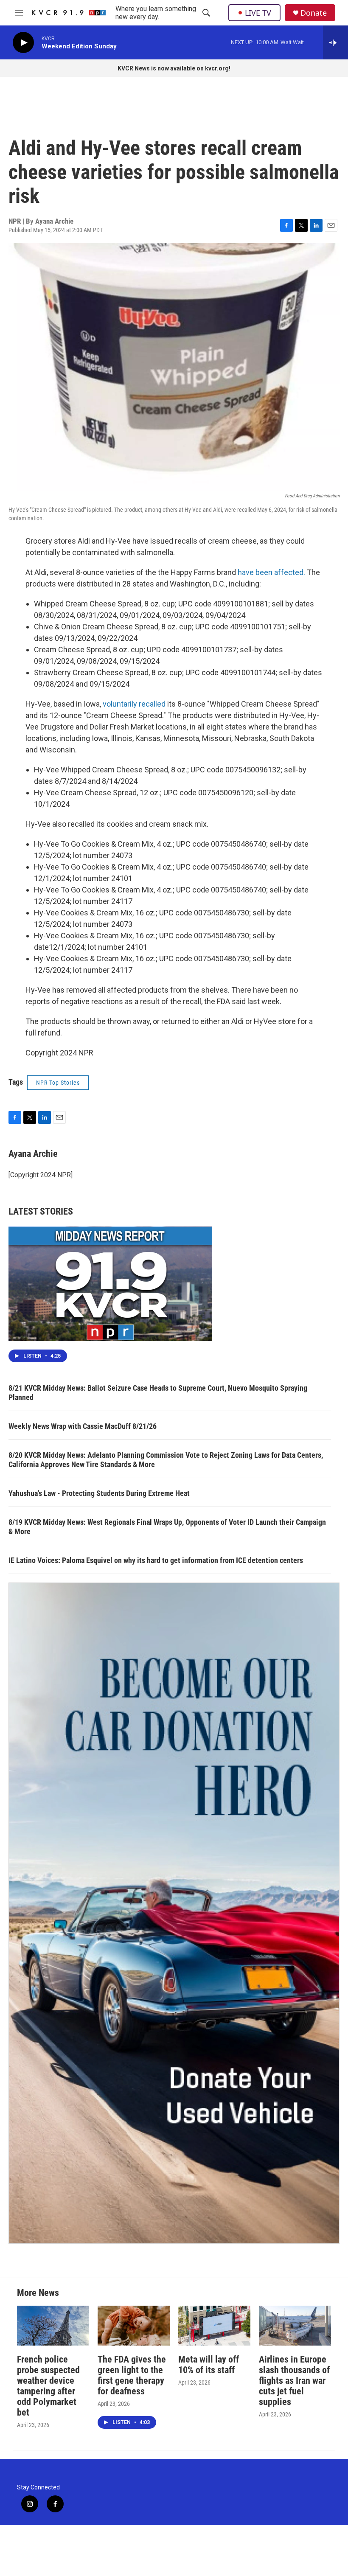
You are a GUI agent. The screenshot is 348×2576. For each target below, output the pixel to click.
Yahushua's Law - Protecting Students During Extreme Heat (99, 1493)
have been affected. (271, 572)
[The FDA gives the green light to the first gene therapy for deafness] (134, 2326)
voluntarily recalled (134, 704)
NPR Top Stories (58, 1083)
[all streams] (335, 42)
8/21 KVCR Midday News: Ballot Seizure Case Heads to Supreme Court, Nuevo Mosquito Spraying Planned (158, 1393)
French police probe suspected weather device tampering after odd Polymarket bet (48, 2386)
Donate (314, 13)
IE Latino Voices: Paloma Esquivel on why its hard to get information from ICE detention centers (156, 1560)
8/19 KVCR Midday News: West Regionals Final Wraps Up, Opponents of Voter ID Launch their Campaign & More (167, 1527)
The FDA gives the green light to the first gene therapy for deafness (132, 2375)
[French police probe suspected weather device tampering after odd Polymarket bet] (53, 2326)
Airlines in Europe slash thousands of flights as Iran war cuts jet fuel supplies (294, 2381)
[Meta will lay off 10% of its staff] (214, 2326)
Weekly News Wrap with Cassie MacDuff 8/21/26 (83, 1426)
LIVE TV (258, 13)
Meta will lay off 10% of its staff (209, 2365)
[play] (23, 43)
